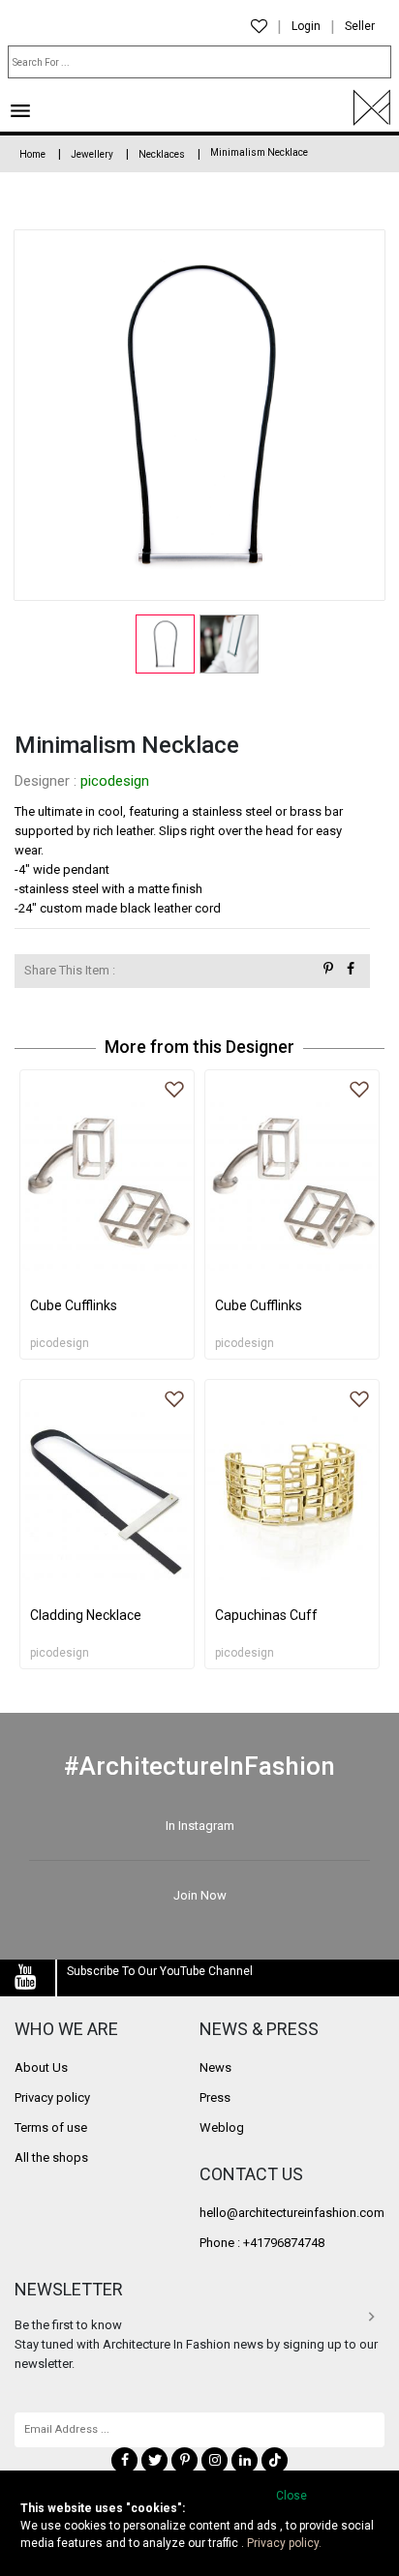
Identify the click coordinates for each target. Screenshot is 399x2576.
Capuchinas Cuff (266, 1615)
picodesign (115, 781)
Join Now (200, 1895)
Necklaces (162, 154)
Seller (360, 26)
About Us (41, 2067)
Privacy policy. (284, 2543)
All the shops (51, 2157)
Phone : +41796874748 (262, 2243)
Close (292, 2496)
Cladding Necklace (86, 1615)
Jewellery (92, 154)
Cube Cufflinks (74, 1305)
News (215, 2067)
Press (215, 2097)
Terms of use (51, 2127)
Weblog (222, 2127)
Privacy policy (52, 2097)
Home (32, 154)
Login (306, 26)
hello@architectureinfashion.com (292, 2213)
